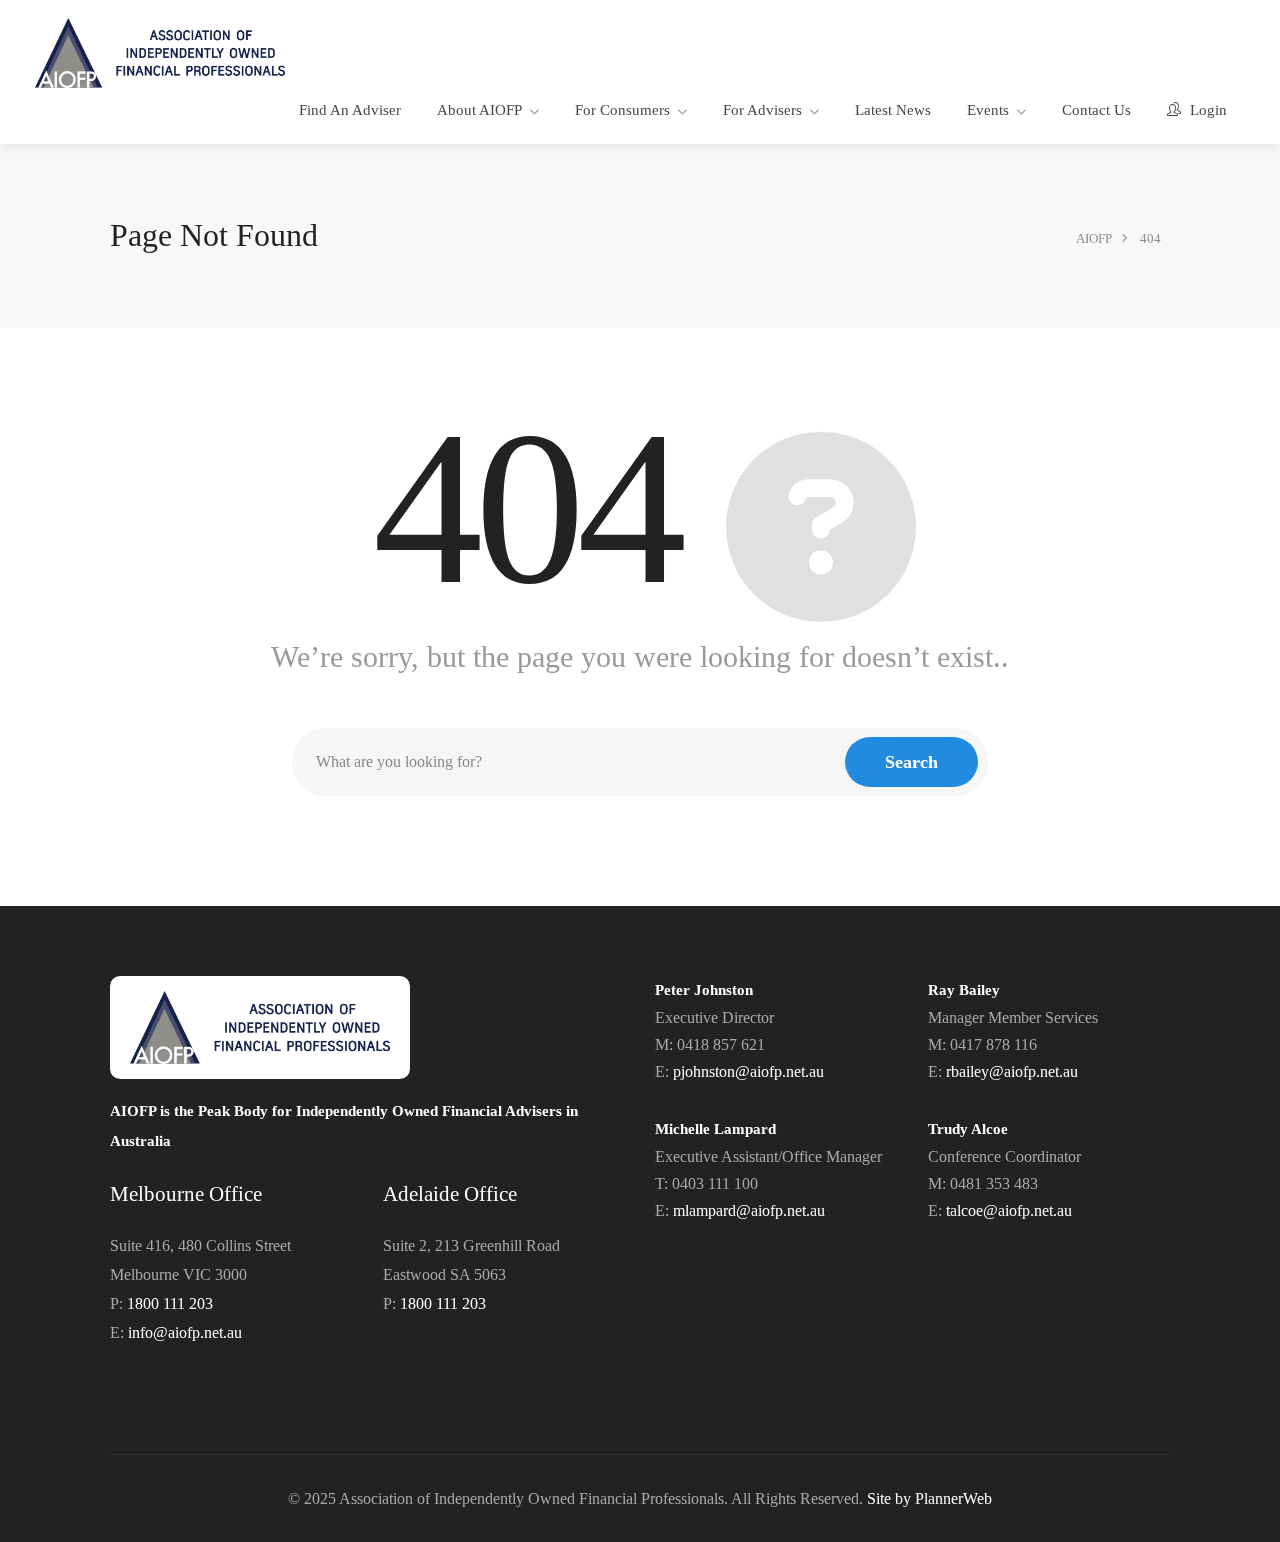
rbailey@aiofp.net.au (1012, 1071)
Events (988, 110)
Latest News (893, 110)
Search (911, 762)
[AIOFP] (160, 51)
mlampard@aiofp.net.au (749, 1210)
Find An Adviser (350, 110)
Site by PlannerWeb (929, 1498)
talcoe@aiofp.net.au (1009, 1210)
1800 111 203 (170, 1303)
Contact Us (1096, 110)
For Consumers (622, 110)
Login (1206, 110)
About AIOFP (479, 110)
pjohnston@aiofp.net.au (748, 1071)
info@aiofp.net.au (185, 1332)
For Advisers (762, 110)
